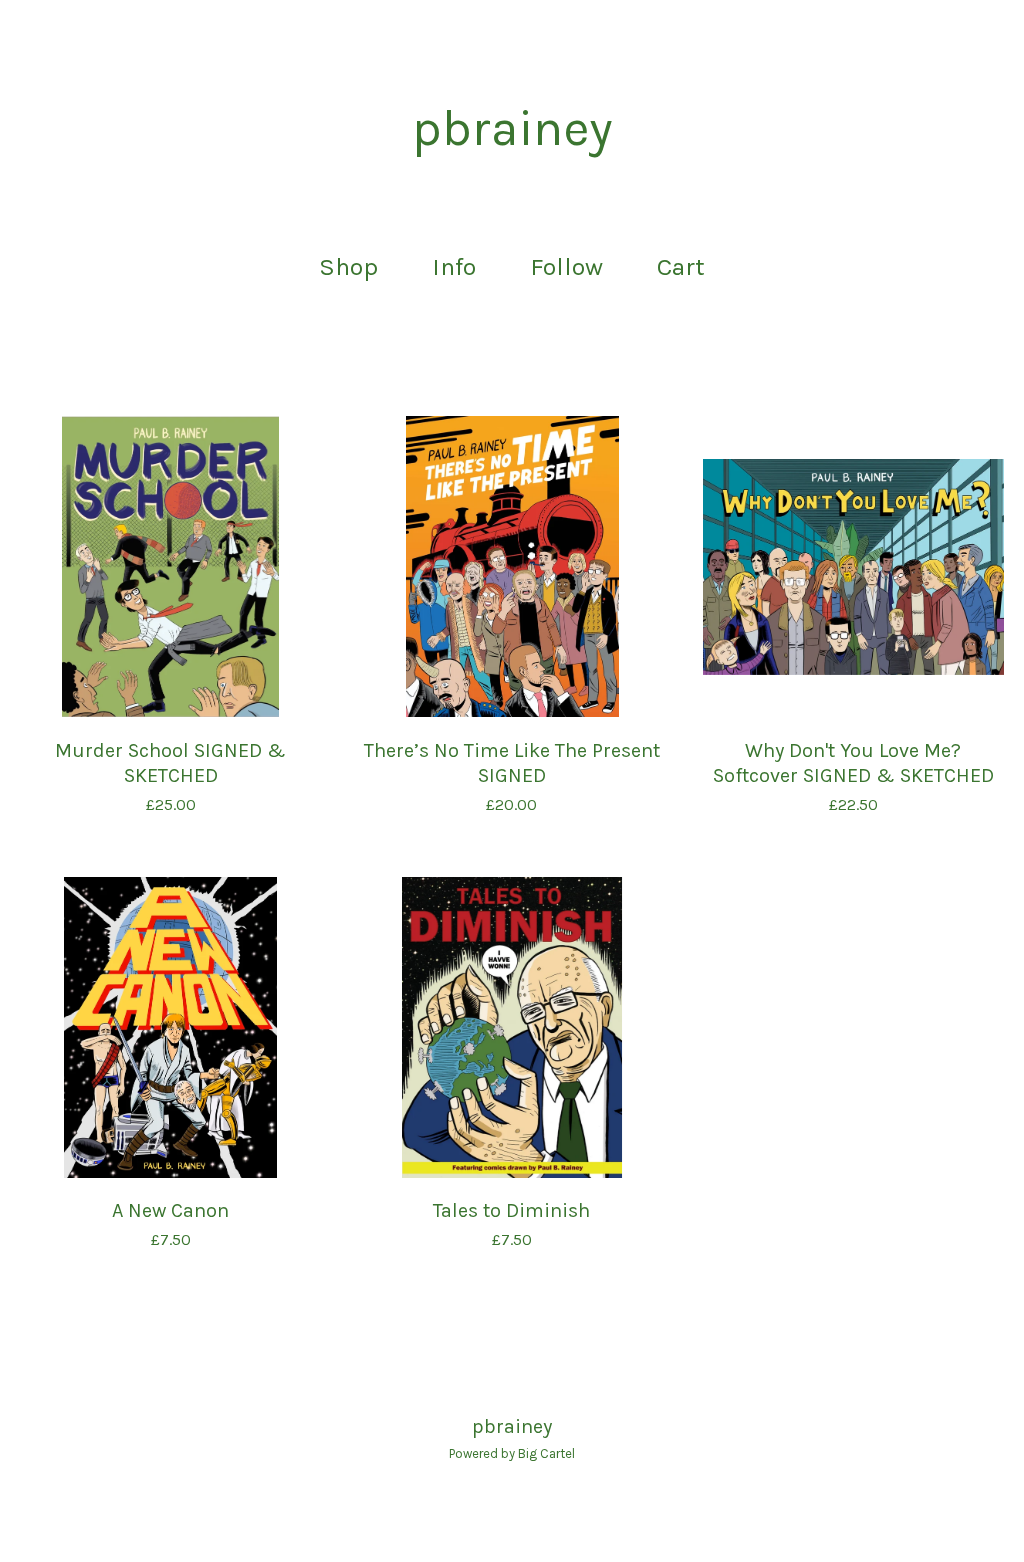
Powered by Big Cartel (512, 1453)
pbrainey (512, 129)
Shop (348, 266)
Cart (687, 264)
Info (454, 266)
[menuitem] (348, 267)
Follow (566, 266)
